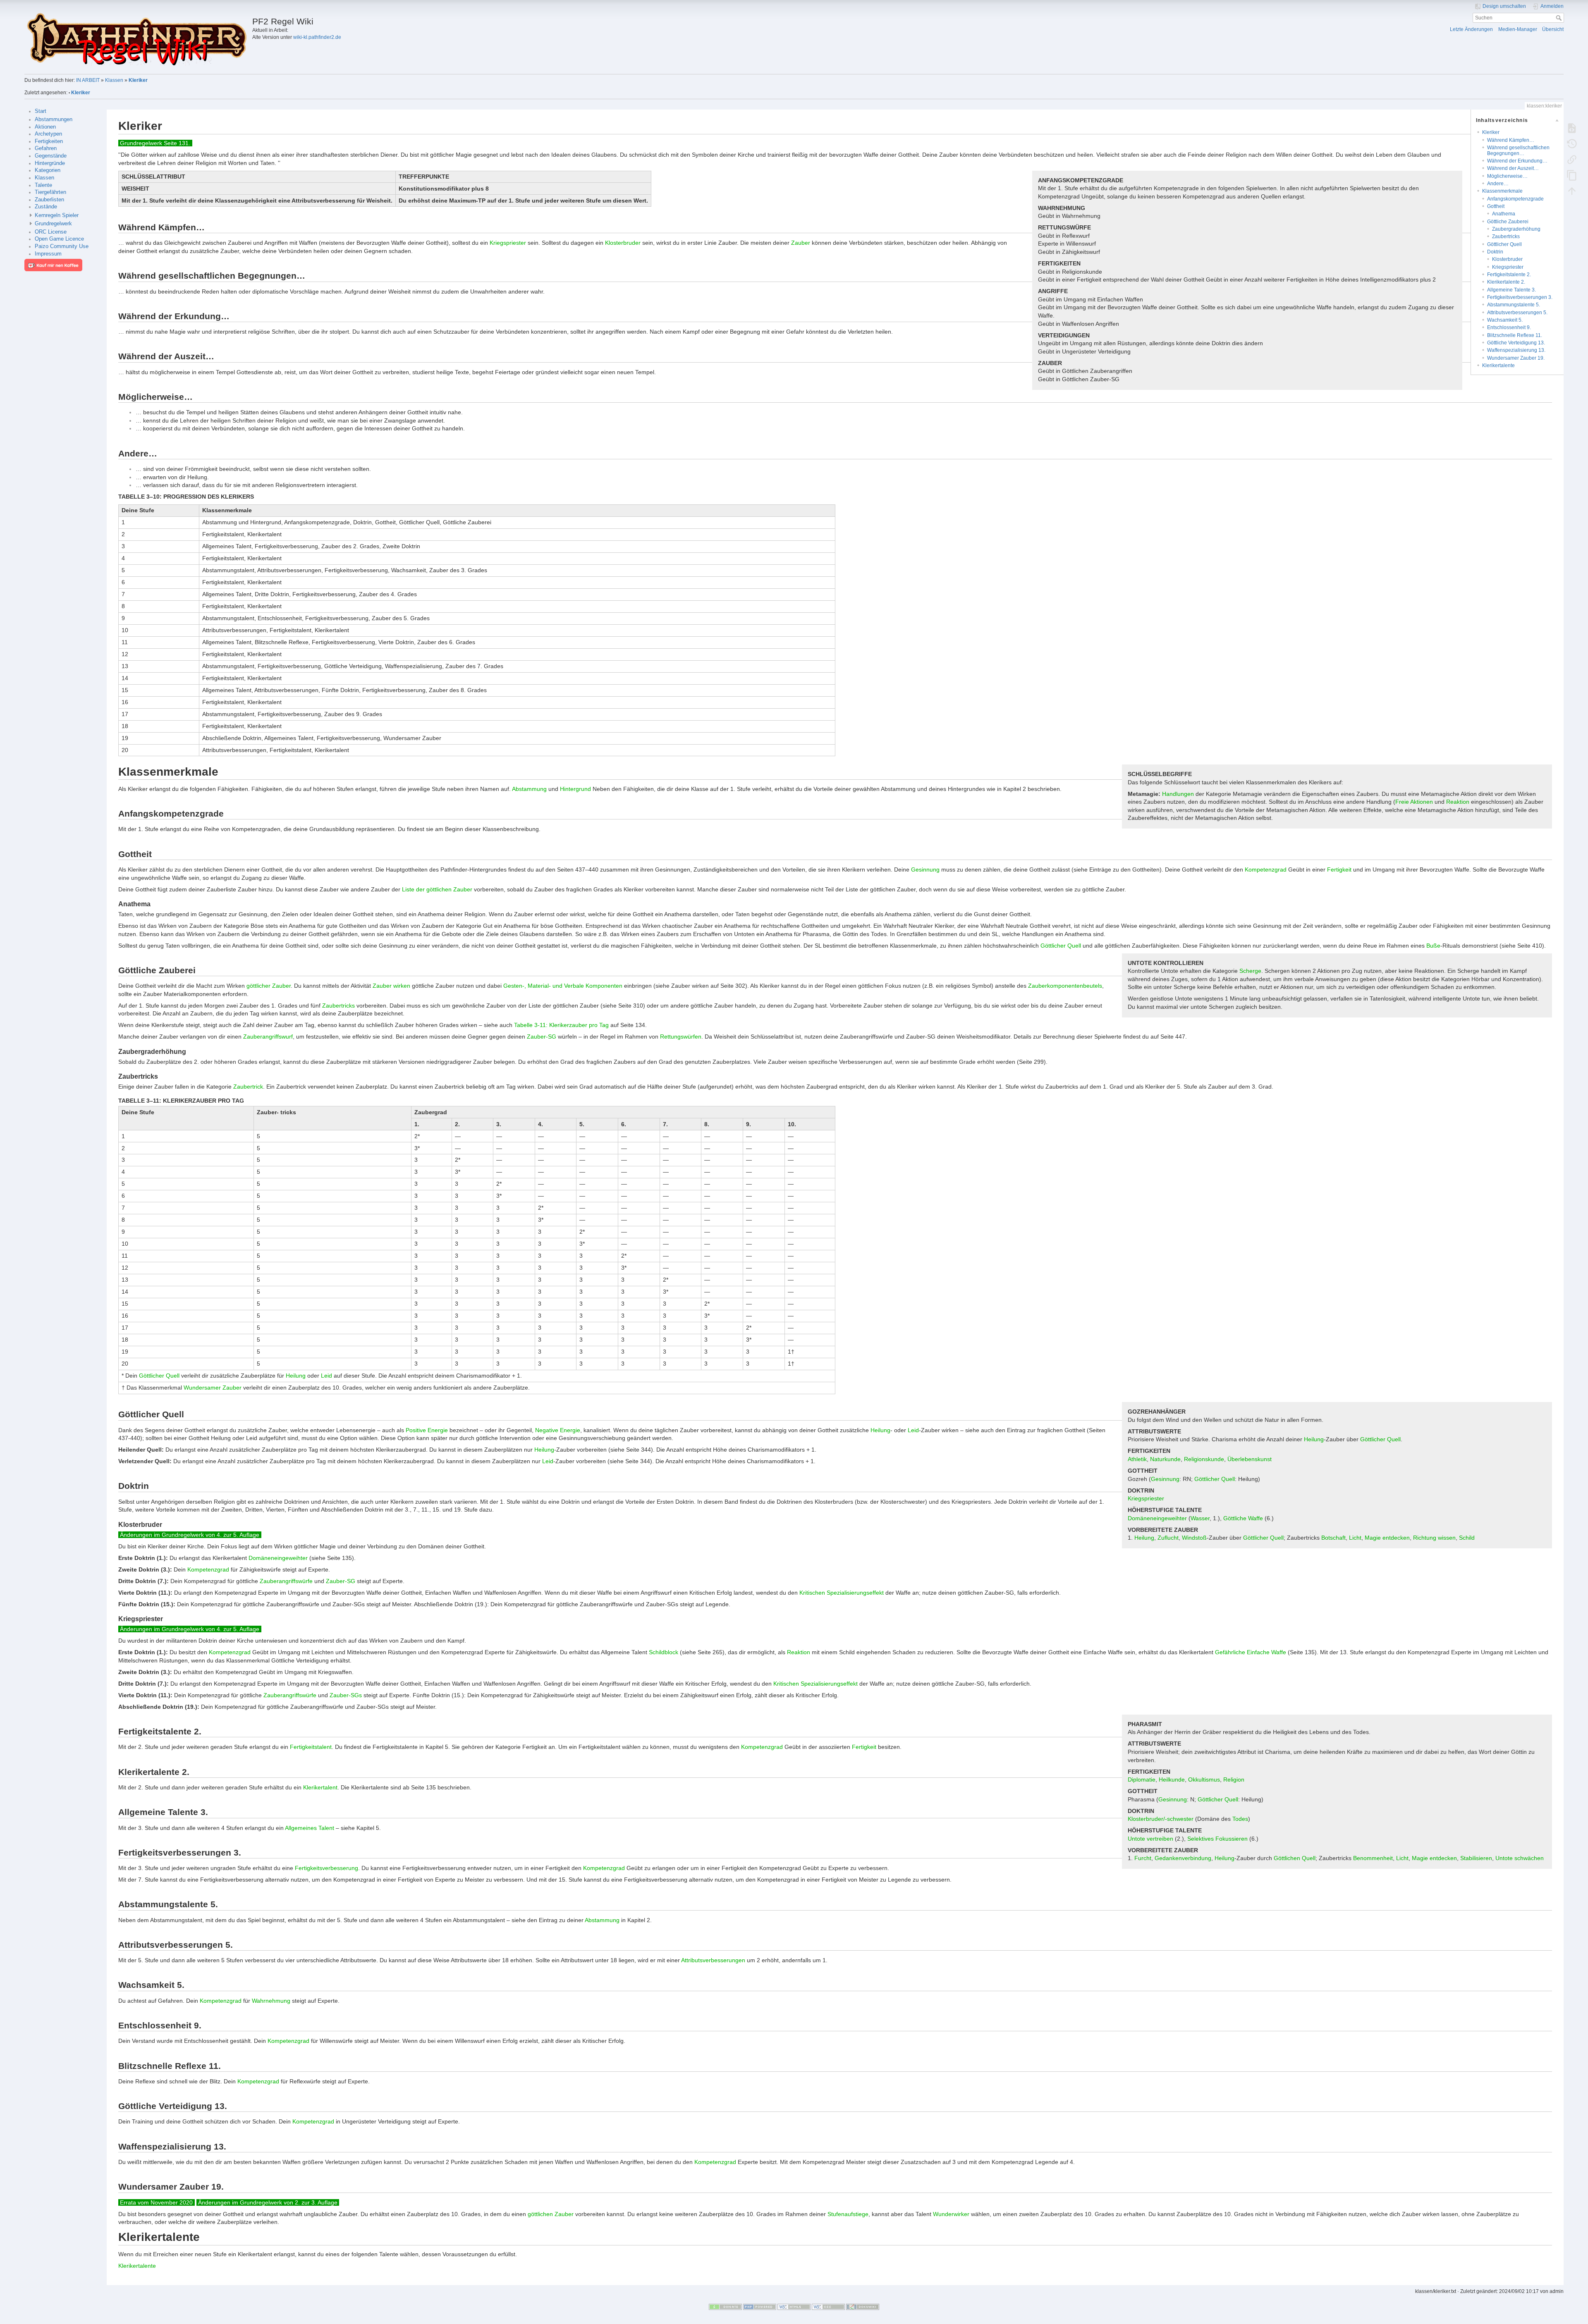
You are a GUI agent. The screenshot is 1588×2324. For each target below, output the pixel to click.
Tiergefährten (50, 192)
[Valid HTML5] (794, 2307)
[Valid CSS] (828, 2307)
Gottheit (1496, 206)
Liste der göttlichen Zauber (437, 889)
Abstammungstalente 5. (1514, 305)
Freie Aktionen (1414, 802)
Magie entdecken (1387, 1538)
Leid (326, 1376)
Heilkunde (1172, 1779)
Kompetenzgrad (1266, 869)
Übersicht (1553, 29)
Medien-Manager (1518, 29)
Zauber (801, 243)
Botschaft (1333, 1538)
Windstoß (1194, 1538)
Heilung (296, 1376)
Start (41, 111)
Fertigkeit (1339, 869)
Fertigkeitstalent (311, 1747)
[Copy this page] (1572, 175)
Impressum (48, 254)
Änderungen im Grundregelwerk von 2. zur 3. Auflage (268, 2202)
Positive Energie (427, 1430)
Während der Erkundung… (1517, 161)
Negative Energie (558, 1430)
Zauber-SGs (346, 1695)
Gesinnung (925, 869)
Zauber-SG (542, 1037)
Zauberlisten (49, 200)
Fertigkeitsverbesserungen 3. (1520, 297)
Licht (1355, 1538)
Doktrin (1495, 252)
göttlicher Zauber (269, 986)
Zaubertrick (248, 1087)
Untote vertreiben (1150, 1839)
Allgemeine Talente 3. (1511, 290)
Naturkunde (1165, 1459)
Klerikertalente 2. (1506, 282)
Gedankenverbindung (1183, 1858)
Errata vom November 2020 (156, 2202)
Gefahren (46, 148)
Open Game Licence (59, 239)
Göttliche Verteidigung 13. (1516, 343)
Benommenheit (1373, 1858)
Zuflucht (1168, 1538)
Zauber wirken (391, 986)
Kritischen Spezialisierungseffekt (842, 1593)
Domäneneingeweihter (1157, 1518)
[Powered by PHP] (760, 2307)
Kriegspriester (1508, 267)
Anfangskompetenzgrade (1515, 199)
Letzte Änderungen (1471, 29)
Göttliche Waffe (1243, 1518)
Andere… (1498, 184)
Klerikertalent (320, 1787)
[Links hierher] (1572, 159)
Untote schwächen (1520, 1858)
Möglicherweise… (1507, 176)
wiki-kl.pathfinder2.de (317, 37)
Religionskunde (1204, 1459)
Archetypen (48, 134)
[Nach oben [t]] (1572, 191)
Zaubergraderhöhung (1516, 229)
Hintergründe (50, 163)
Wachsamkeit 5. (1505, 320)
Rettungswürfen (681, 1037)
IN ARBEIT (88, 80)
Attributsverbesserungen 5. (1517, 313)
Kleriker (138, 80)
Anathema (1504, 214)
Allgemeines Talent (310, 1828)
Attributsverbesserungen (713, 1960)
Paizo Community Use (62, 246)
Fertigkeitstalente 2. (1509, 275)
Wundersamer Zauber (213, 1388)
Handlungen (1178, 794)
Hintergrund (575, 789)
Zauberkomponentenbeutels (1065, 986)
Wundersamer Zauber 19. (1516, 358)
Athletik (1137, 1459)
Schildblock (664, 1652)
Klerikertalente (1498, 365)
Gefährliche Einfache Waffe (1251, 1652)
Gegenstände (51, 156)
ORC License (51, 232)
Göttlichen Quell (1295, 1858)
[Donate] (725, 2307)
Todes (1240, 1819)
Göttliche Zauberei (1508, 222)
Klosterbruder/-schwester (1161, 1819)
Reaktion (1458, 802)
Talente (43, 185)
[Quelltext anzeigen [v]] (1572, 128)
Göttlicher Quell (1504, 244)
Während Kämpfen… (1511, 140)
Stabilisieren (1476, 1858)
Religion (1234, 1779)
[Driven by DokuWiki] (863, 2307)
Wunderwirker (951, 2214)
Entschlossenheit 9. (1509, 327)
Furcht (1143, 1858)
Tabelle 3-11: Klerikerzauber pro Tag (561, 1025)
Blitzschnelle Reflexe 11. (1515, 335)
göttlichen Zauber (551, 2214)
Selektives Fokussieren (1217, 1839)
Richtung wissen (1434, 1538)
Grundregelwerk (53, 224)
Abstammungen (54, 119)
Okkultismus (1204, 1779)
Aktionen (45, 127)
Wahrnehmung (271, 2001)
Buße (1433, 946)
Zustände (46, 207)
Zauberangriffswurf (268, 1037)
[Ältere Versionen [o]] (1572, 143)
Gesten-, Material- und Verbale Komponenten (563, 986)
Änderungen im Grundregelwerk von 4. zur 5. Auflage (190, 1535)
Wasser (1200, 1518)
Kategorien (48, 170)
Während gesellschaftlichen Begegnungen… (1518, 150)
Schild (1467, 1538)
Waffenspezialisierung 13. (1516, 350)
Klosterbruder (1507, 259)
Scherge (1250, 971)
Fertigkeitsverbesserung (326, 1868)
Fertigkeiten (49, 141)
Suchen (1560, 18)
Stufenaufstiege (848, 2214)
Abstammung (529, 789)
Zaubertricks (1506, 236)
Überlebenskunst (1250, 1459)
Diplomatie (1142, 1779)
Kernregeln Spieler (57, 215)
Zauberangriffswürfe (286, 1581)
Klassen (114, 80)
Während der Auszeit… (1513, 168)
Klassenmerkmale (1502, 191)
